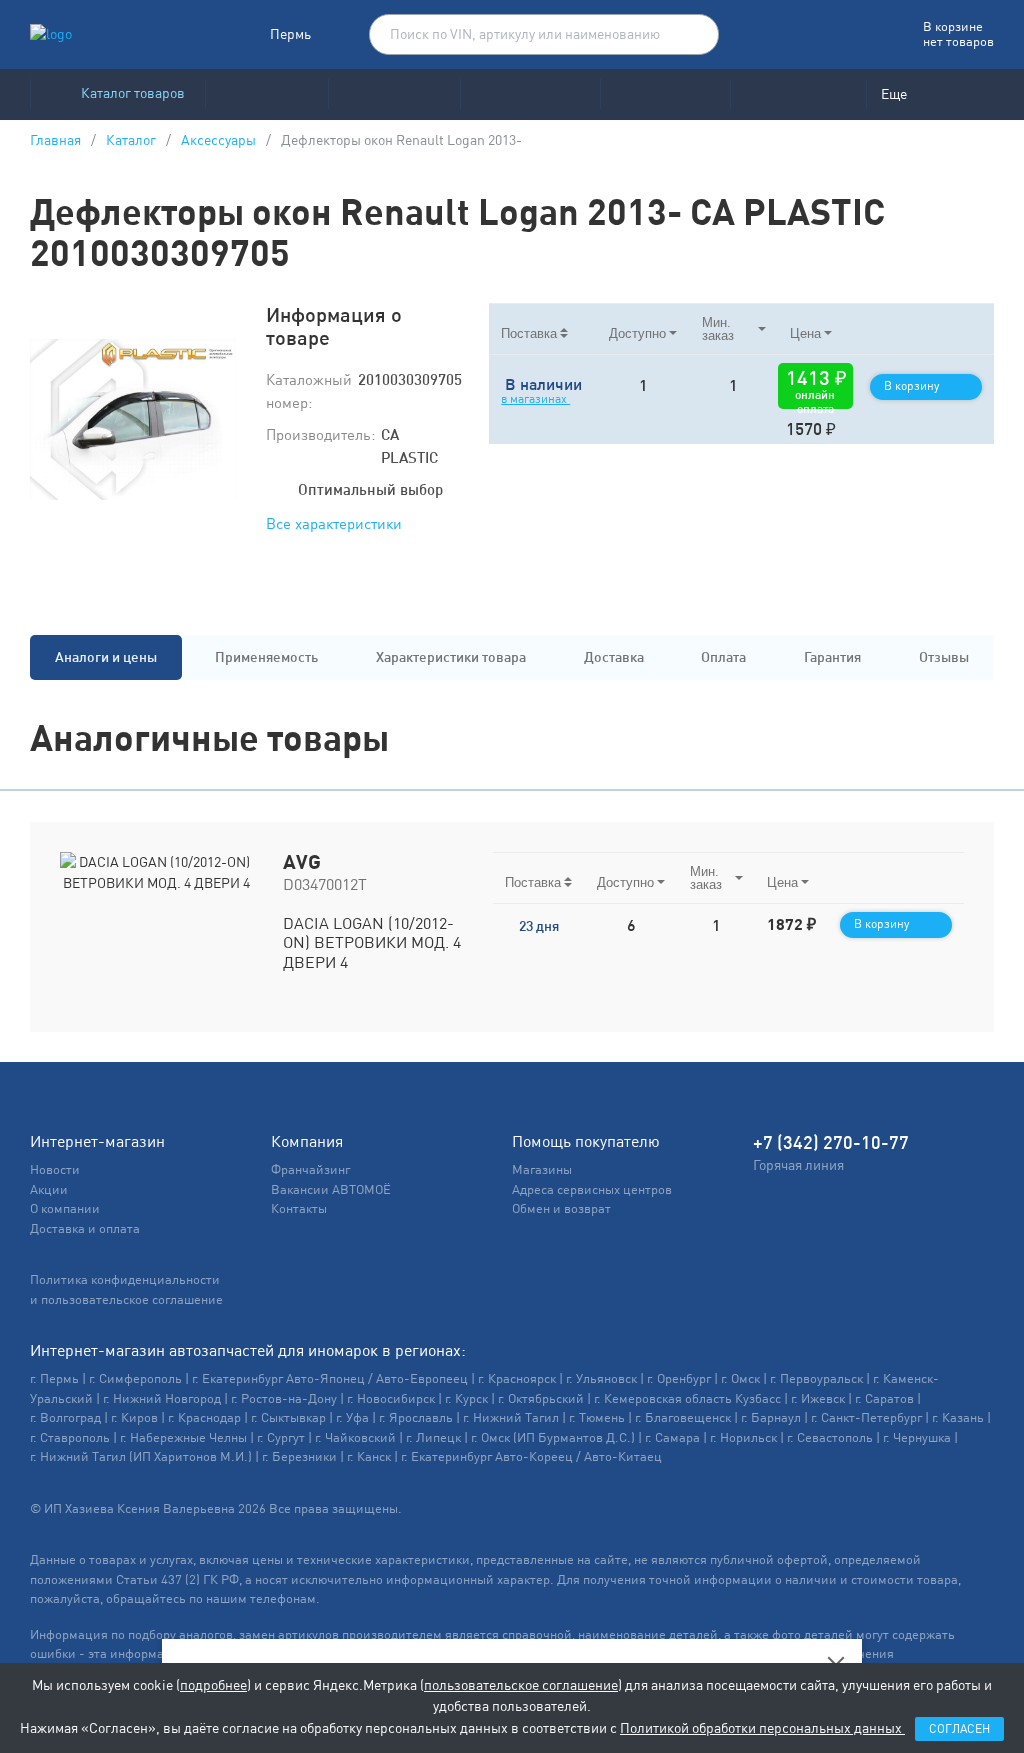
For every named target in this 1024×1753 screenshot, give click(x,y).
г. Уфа (352, 1417)
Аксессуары (218, 140)
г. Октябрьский (541, 1398)
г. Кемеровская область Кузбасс (687, 1398)
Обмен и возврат (561, 1208)
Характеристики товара (451, 657)
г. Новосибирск (391, 1398)
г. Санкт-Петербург (866, 1417)
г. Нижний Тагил (511, 1417)
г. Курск (466, 1398)
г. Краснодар (204, 1417)
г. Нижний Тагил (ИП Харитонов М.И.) (141, 1456)
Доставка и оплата (85, 1228)
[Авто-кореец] (266, 94)
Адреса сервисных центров (592, 1189)
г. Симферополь (135, 1378)
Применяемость (266, 657)
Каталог (131, 140)
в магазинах (535, 399)
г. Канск (369, 1456)
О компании (65, 1208)
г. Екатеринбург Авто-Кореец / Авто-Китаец (531, 1456)
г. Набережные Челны (183, 1437)
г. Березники (299, 1456)
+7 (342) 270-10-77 (831, 1142)
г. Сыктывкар (288, 1417)
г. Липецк (433, 1437)
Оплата (723, 657)
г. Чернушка (917, 1437)
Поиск (694, 35)
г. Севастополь (830, 1437)
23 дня (539, 926)
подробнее (213, 1685)
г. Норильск (743, 1437)
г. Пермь (54, 1378)
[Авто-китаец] (665, 94)
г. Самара (672, 1437)
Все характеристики (334, 523)
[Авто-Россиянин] (798, 94)
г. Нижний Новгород (162, 1398)
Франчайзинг (310, 1169)
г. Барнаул (771, 1417)
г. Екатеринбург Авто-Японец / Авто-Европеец (330, 1378)
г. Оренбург (679, 1378)
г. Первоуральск (816, 1378)
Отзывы (944, 657)
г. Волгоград (65, 1417)
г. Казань (958, 1417)
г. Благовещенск (683, 1417)
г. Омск (740, 1378)
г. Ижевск (818, 1398)
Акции (49, 1189)
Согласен (959, 1729)
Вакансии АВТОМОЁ (331, 1189)
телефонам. (285, 1598)
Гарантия (832, 657)
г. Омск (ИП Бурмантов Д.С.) (553, 1437)
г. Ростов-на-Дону (284, 1398)
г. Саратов (884, 1398)
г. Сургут (281, 1437)
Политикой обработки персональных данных (762, 1728)
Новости (55, 1169)
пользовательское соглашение (521, 1685)
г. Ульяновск (601, 1378)
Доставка (614, 657)
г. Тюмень (597, 1417)
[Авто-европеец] (530, 94)
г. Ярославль (416, 1417)
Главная (55, 140)
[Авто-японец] (394, 94)
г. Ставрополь (70, 1437)
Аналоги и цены (106, 657)
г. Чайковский (355, 1437)
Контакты (299, 1208)
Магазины (542, 1169)
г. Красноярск (517, 1378)
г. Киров (134, 1417)
